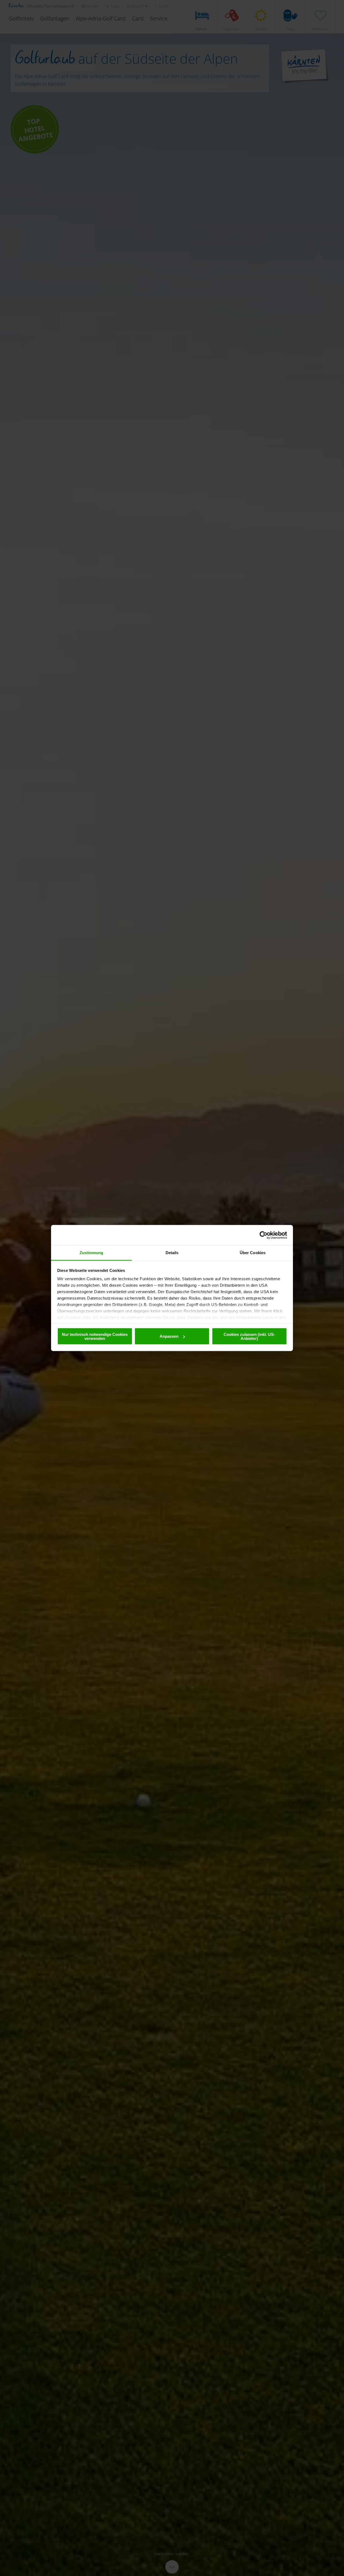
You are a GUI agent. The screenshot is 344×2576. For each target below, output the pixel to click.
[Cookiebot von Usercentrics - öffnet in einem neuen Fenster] (264, 1235)
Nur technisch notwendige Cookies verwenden (95, 1336)
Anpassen (169, 1336)
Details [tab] (172, 1253)
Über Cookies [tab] (253, 1253)
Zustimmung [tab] (92, 1253)
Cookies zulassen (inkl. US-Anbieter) (249, 1336)
